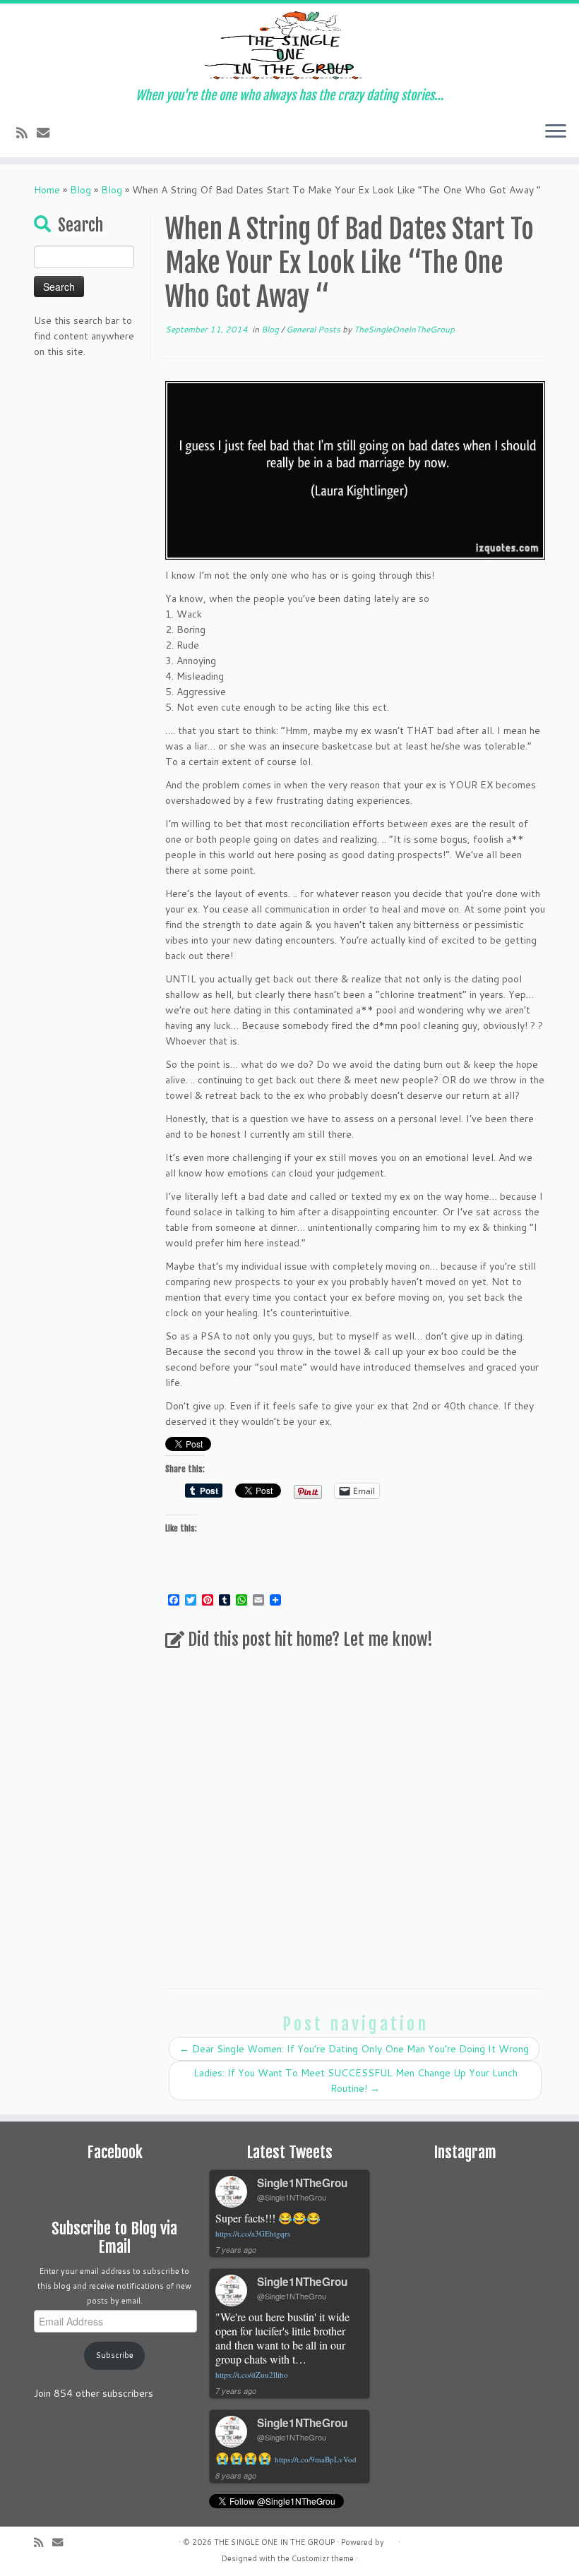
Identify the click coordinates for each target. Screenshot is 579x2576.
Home (47, 190)
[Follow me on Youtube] (163, 133)
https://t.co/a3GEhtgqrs (253, 2233)
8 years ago (236, 2475)
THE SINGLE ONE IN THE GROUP (274, 2542)
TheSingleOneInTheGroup (404, 329)
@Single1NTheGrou (292, 2197)
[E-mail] (48, 133)
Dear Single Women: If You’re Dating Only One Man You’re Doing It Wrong (354, 2049)
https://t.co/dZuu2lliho (252, 2375)
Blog (80, 190)
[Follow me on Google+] (106, 133)
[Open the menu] (556, 132)
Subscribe (115, 2355)
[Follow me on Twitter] (68, 133)
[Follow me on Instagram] (125, 133)
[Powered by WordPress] (391, 2539)
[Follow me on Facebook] (87, 133)
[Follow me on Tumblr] (144, 133)
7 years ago (236, 2250)
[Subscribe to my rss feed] (26, 133)
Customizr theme (323, 2558)
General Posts (314, 329)
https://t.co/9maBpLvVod (316, 2459)
